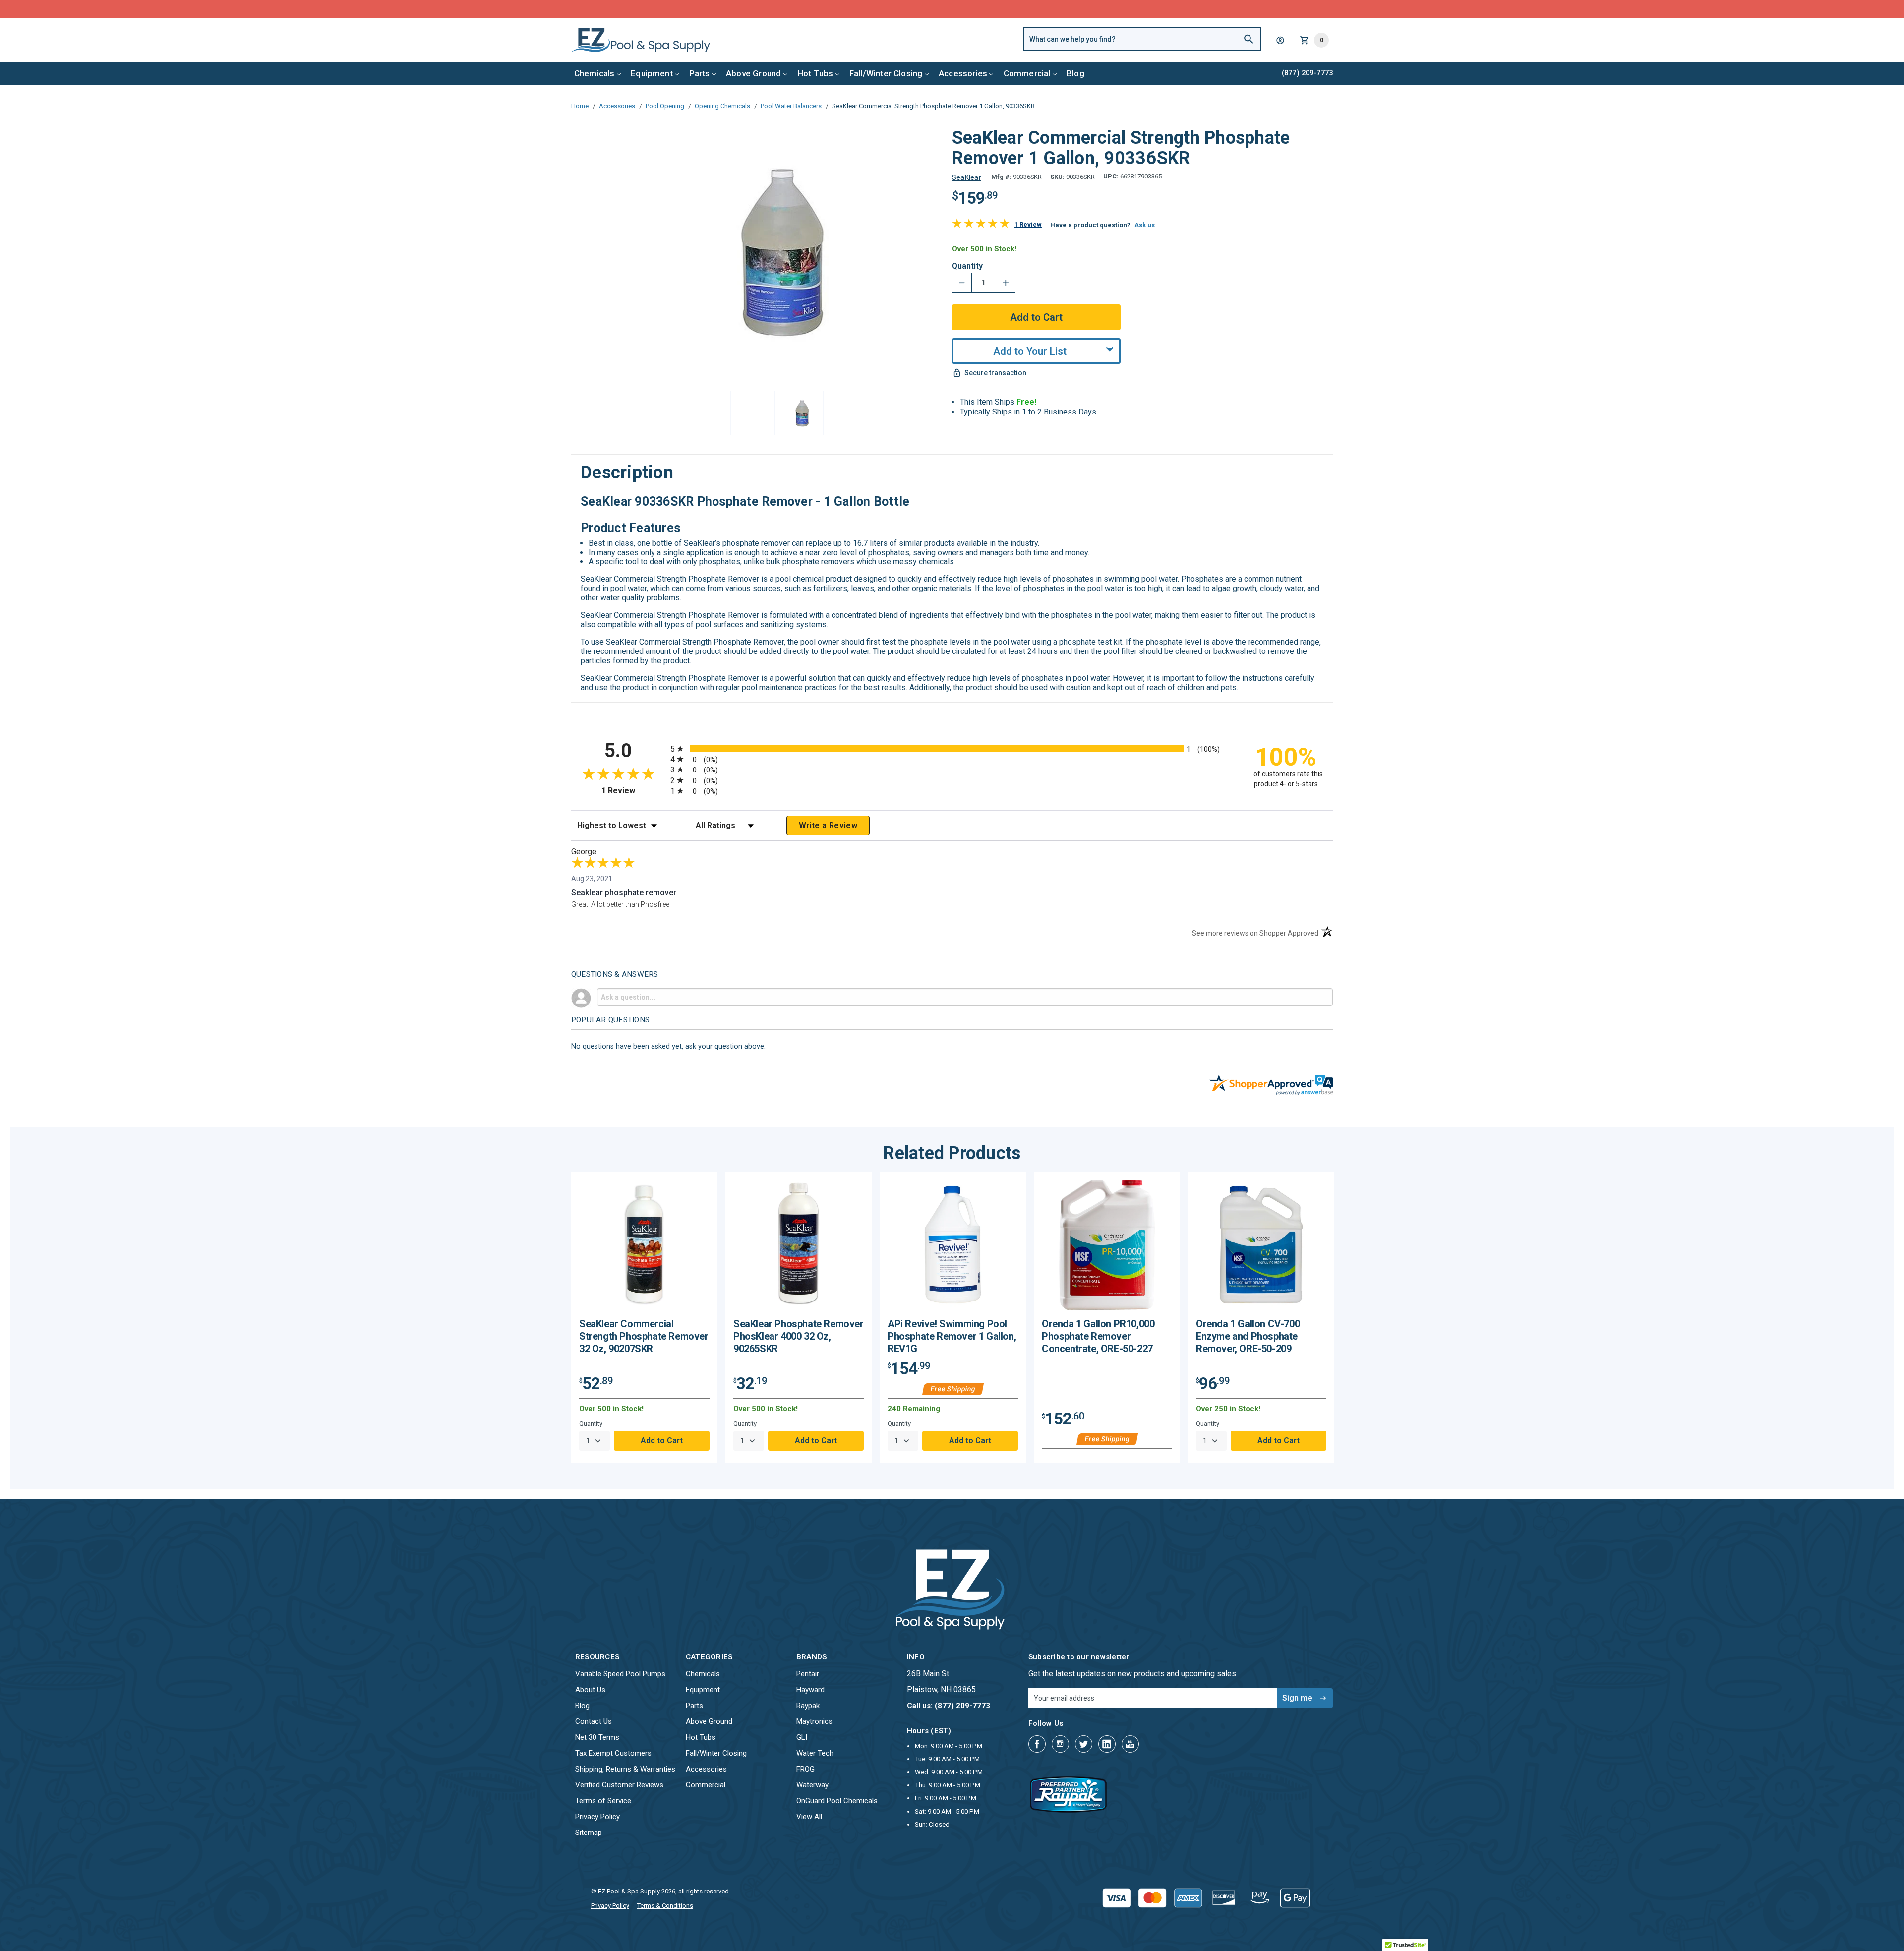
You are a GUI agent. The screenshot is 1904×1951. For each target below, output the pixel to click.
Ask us (1145, 225)
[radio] (952, 748)
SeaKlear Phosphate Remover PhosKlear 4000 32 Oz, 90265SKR (799, 1336)
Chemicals (595, 73)
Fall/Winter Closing (886, 73)
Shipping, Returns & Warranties (625, 1769)
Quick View (645, 1249)
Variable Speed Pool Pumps (620, 1674)
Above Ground (753, 73)
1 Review (1028, 224)
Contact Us (594, 1721)
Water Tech (815, 1753)
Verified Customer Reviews (619, 1785)
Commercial (1027, 73)
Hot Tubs (815, 73)
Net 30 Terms (597, 1737)
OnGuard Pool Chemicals (837, 1801)
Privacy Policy (597, 1817)
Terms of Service (603, 1801)
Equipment (652, 73)
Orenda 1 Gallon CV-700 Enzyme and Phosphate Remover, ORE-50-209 (1248, 1336)
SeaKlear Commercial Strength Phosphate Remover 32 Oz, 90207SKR (644, 1336)
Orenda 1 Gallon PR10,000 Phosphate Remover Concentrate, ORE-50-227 (1098, 1336)
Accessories (963, 73)
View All (809, 1817)
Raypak (808, 1706)
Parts (700, 73)
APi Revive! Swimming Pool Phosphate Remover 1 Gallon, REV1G (952, 1336)
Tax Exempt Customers (613, 1753)
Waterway (812, 1785)
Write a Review (828, 825)
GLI (802, 1737)
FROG (805, 1769)
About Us (590, 1690)
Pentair (808, 1674)
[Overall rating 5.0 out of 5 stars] (981, 225)
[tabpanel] (644, 1317)
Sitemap (589, 1833)
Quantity (967, 266)
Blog (1075, 73)
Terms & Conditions (665, 1906)
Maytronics (814, 1721)
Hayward (810, 1690)
